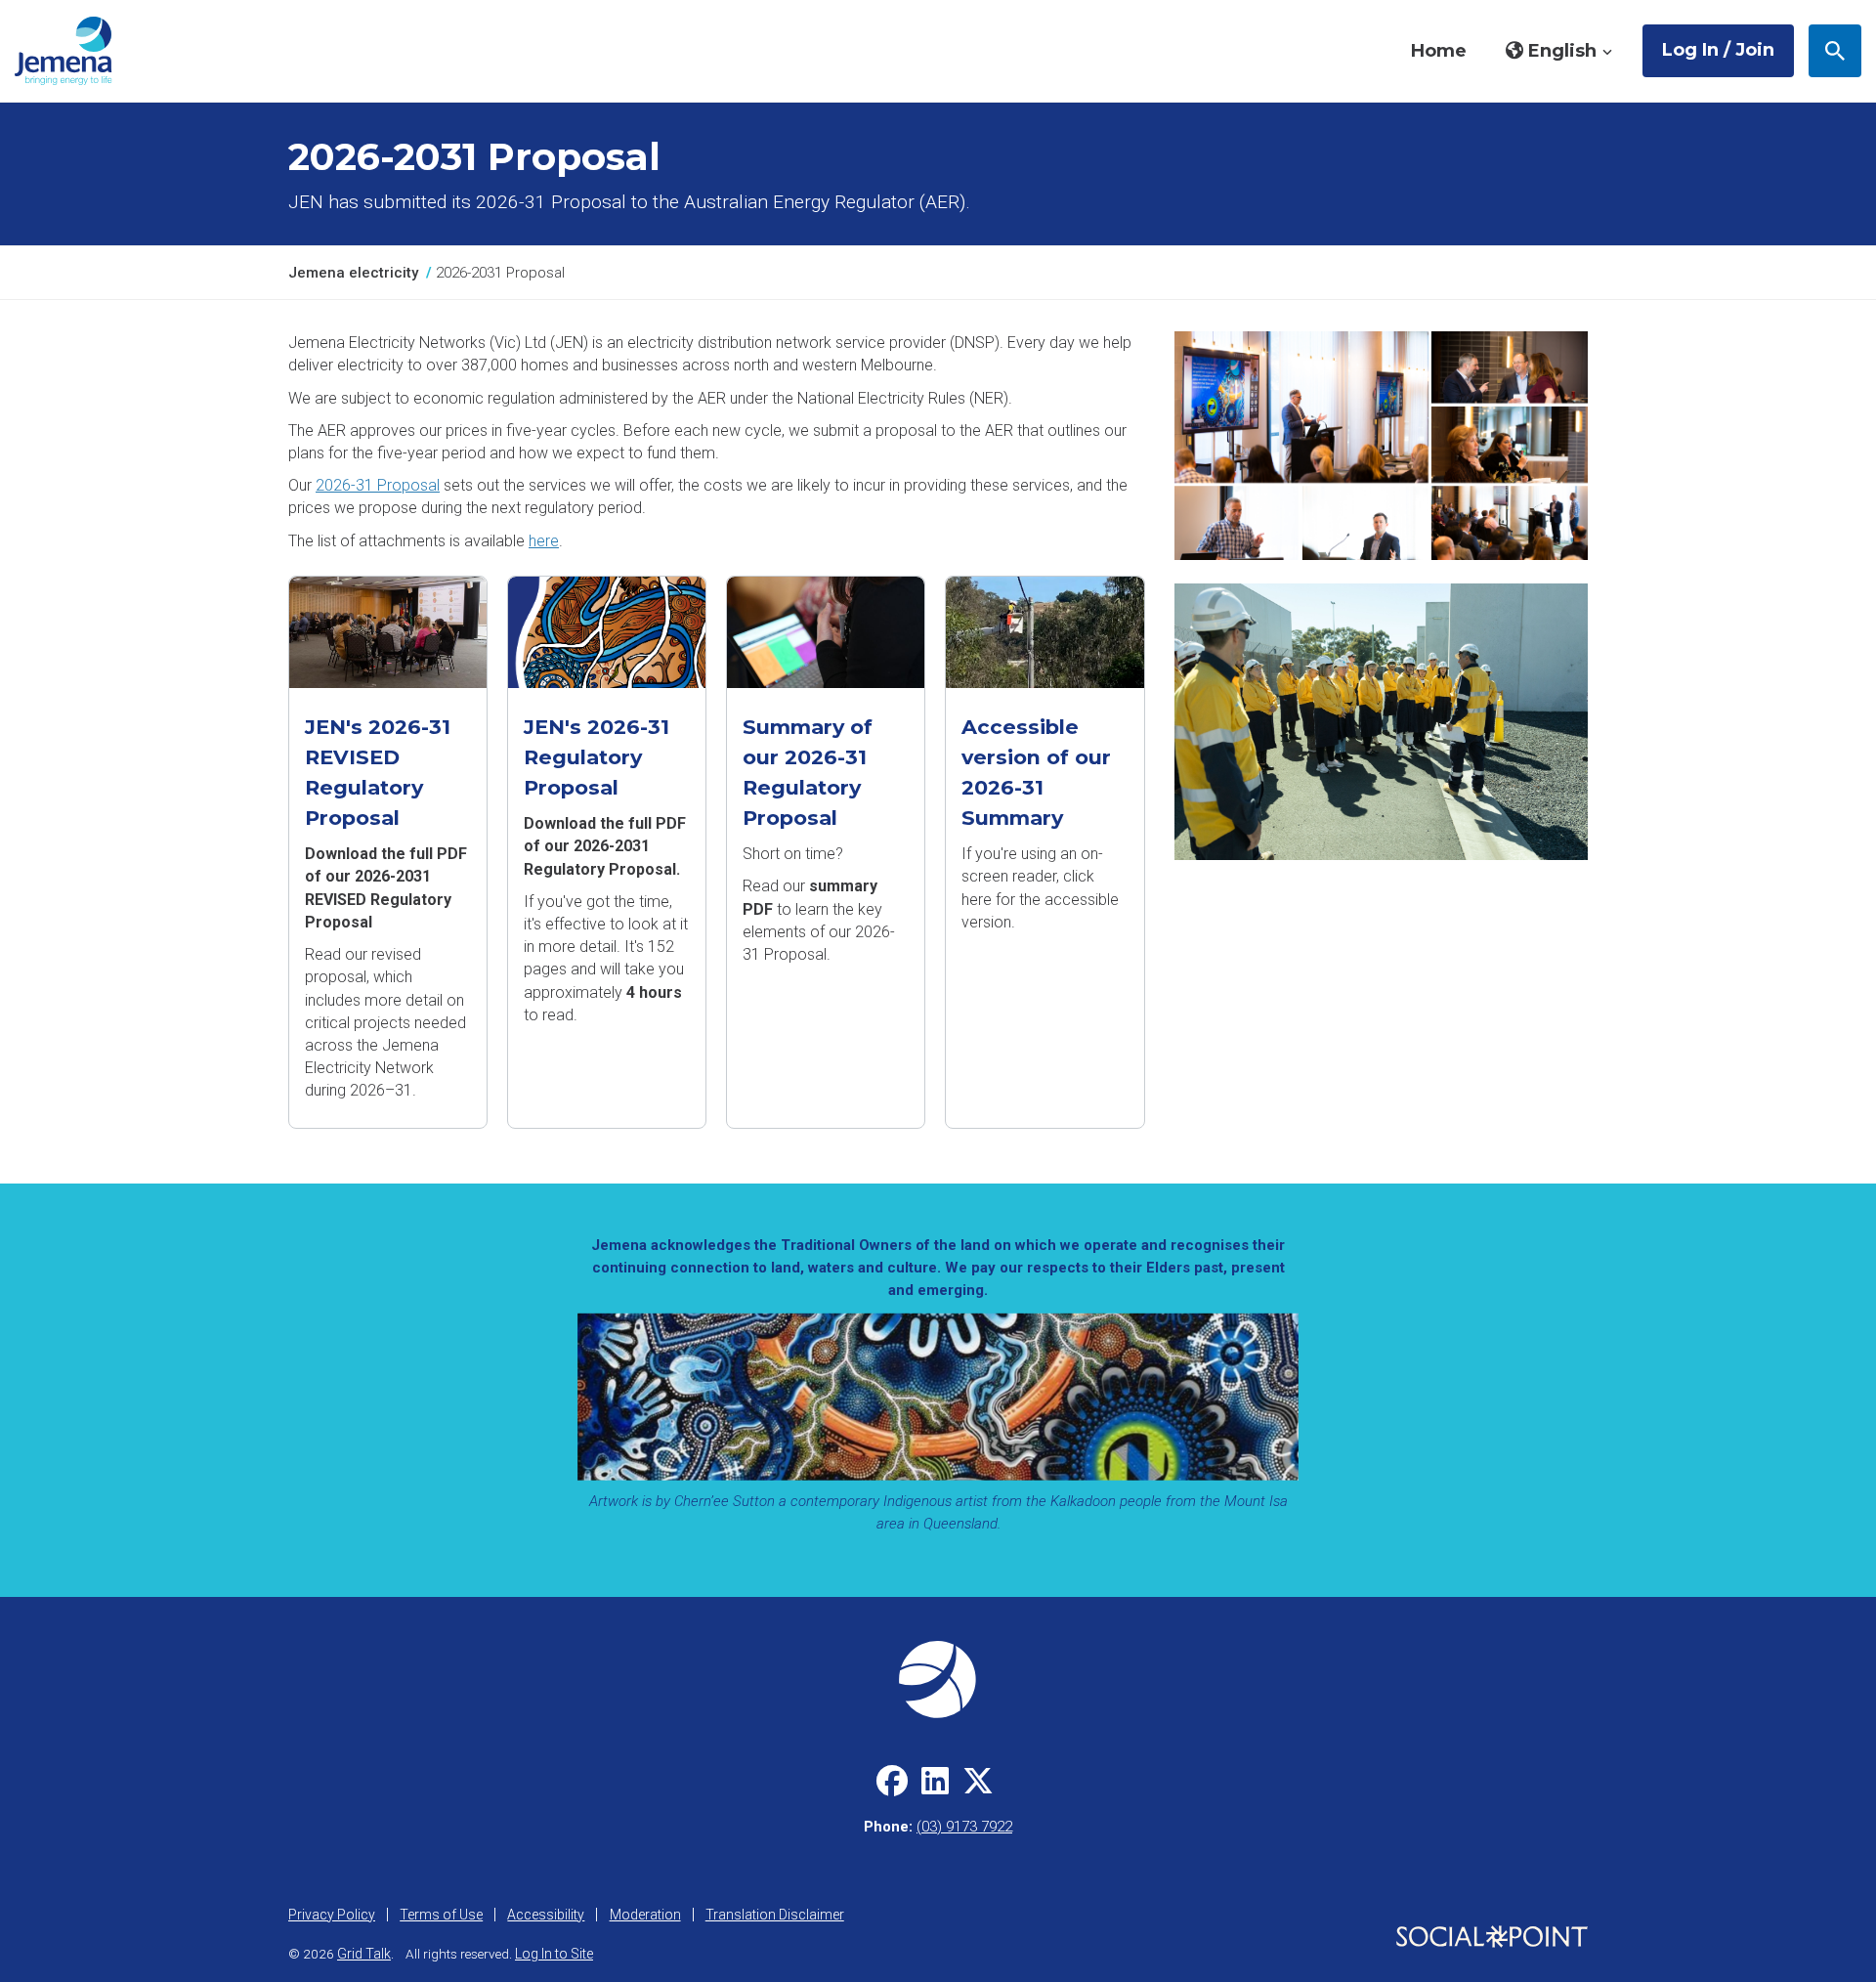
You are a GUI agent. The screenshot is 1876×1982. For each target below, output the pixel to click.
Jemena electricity (353, 273)
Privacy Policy (332, 1915)
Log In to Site (554, 1954)
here (544, 541)
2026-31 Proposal (378, 485)
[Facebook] (892, 1788)
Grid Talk (364, 1954)
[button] (1559, 51)
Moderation (645, 1915)
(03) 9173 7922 (964, 1827)
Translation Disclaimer (775, 1915)
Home (1439, 51)
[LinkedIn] (935, 1788)
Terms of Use (441, 1915)
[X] (978, 1788)
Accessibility (546, 1915)
